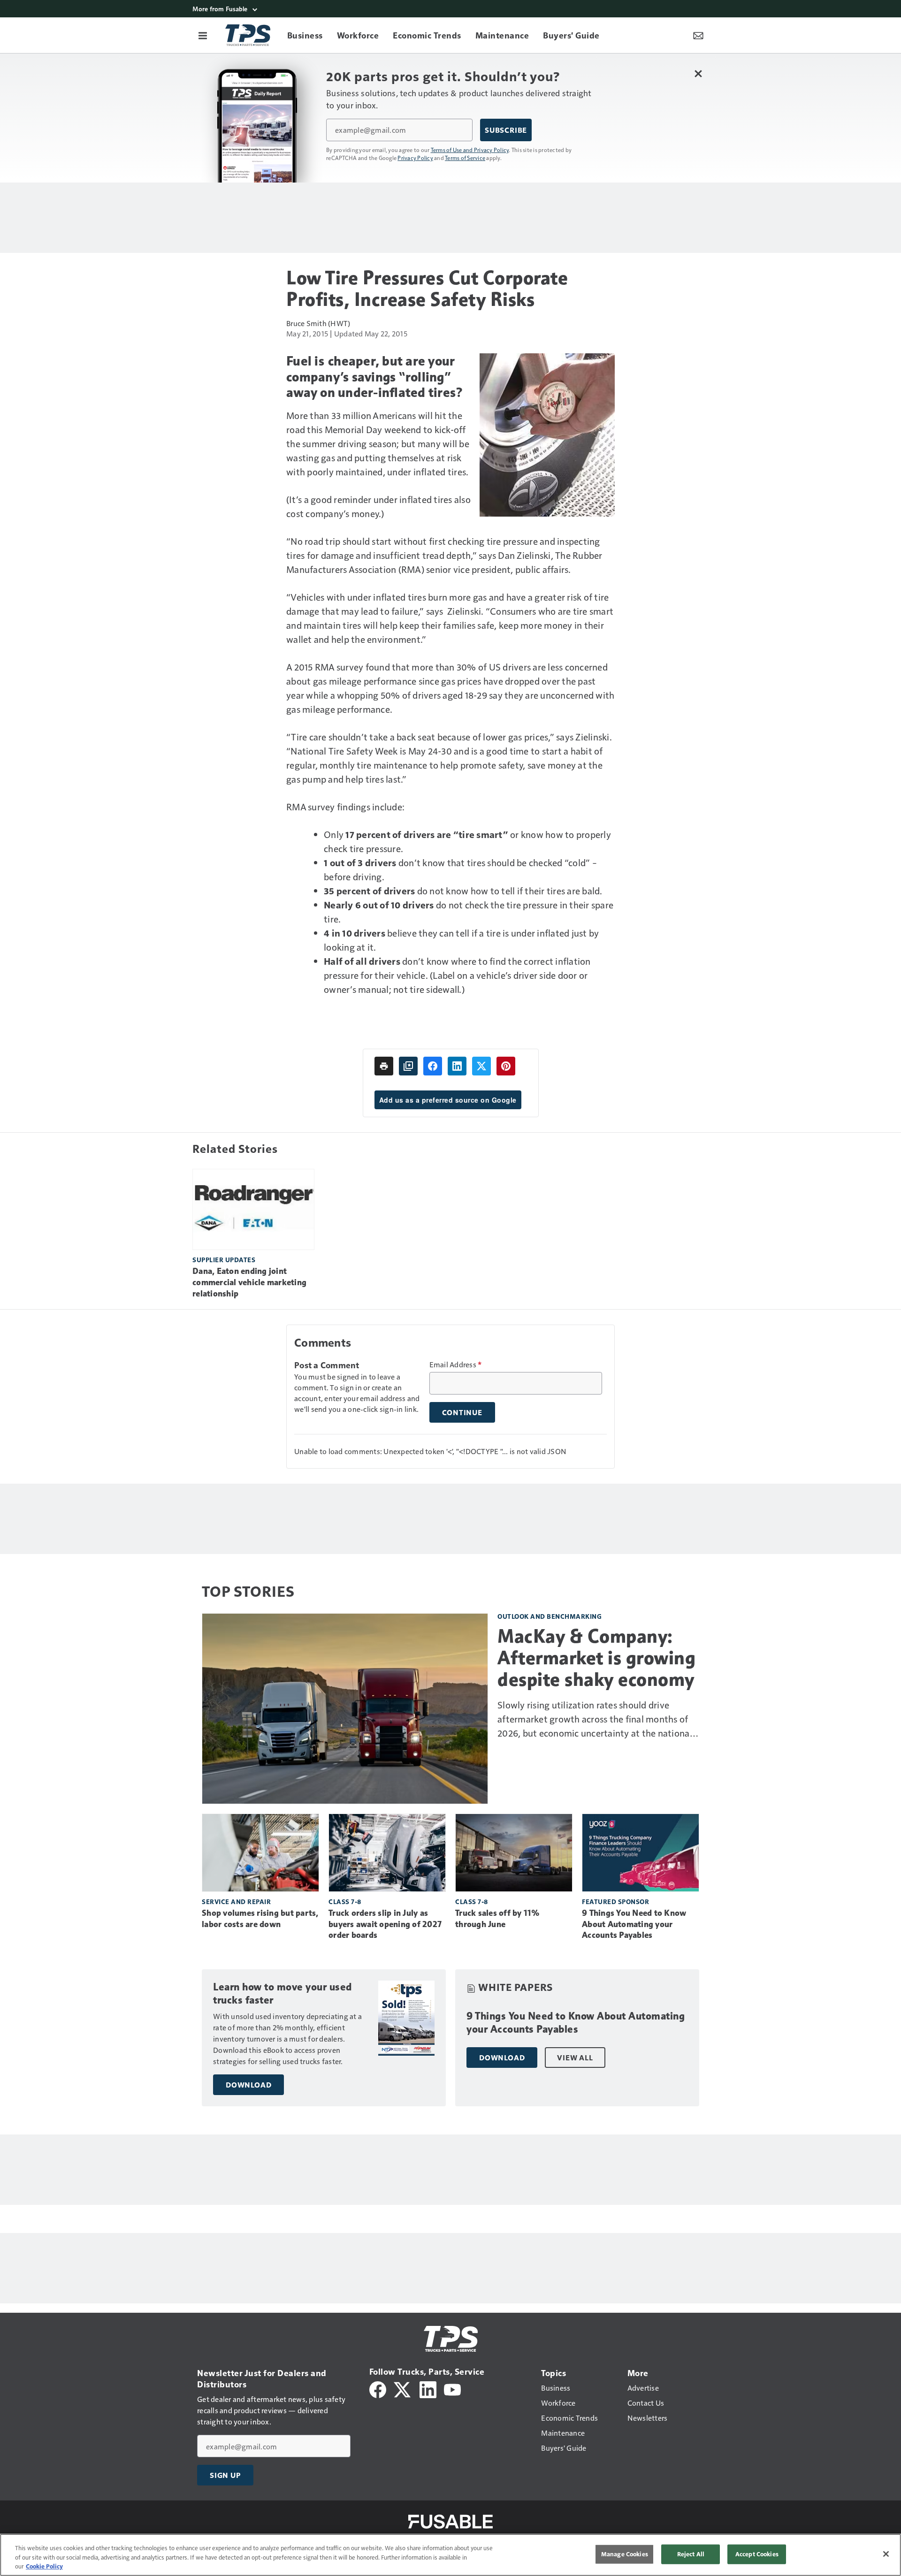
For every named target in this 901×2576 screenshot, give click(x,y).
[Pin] (506, 1066)
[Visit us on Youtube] (452, 2389)
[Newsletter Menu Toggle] (698, 35)
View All (575, 2058)
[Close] (886, 2554)
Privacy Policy (415, 158)
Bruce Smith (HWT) (318, 323)
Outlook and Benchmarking (550, 1616)
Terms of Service (465, 158)
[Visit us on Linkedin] (428, 2389)
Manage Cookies (625, 2554)
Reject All (691, 2554)
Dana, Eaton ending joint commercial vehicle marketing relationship (249, 1282)
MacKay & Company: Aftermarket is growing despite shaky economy (596, 1658)
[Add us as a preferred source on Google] (408, 1066)
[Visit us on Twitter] (403, 2389)
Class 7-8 (345, 1902)
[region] (450, 2555)
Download (248, 2085)
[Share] (433, 1066)
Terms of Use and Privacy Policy (470, 150)
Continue (462, 1412)
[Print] (384, 1066)
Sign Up (225, 2475)
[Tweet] (481, 1066)
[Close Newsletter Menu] (698, 73)
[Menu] (203, 35)
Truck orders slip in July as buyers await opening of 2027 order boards (385, 1924)
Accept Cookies (757, 2554)
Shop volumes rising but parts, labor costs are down (260, 1919)
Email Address (456, 1364)
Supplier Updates (224, 1260)
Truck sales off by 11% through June (498, 1919)
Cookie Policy (44, 2566)
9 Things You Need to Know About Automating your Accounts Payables (634, 1924)
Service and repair (236, 1902)
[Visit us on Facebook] (378, 2389)
